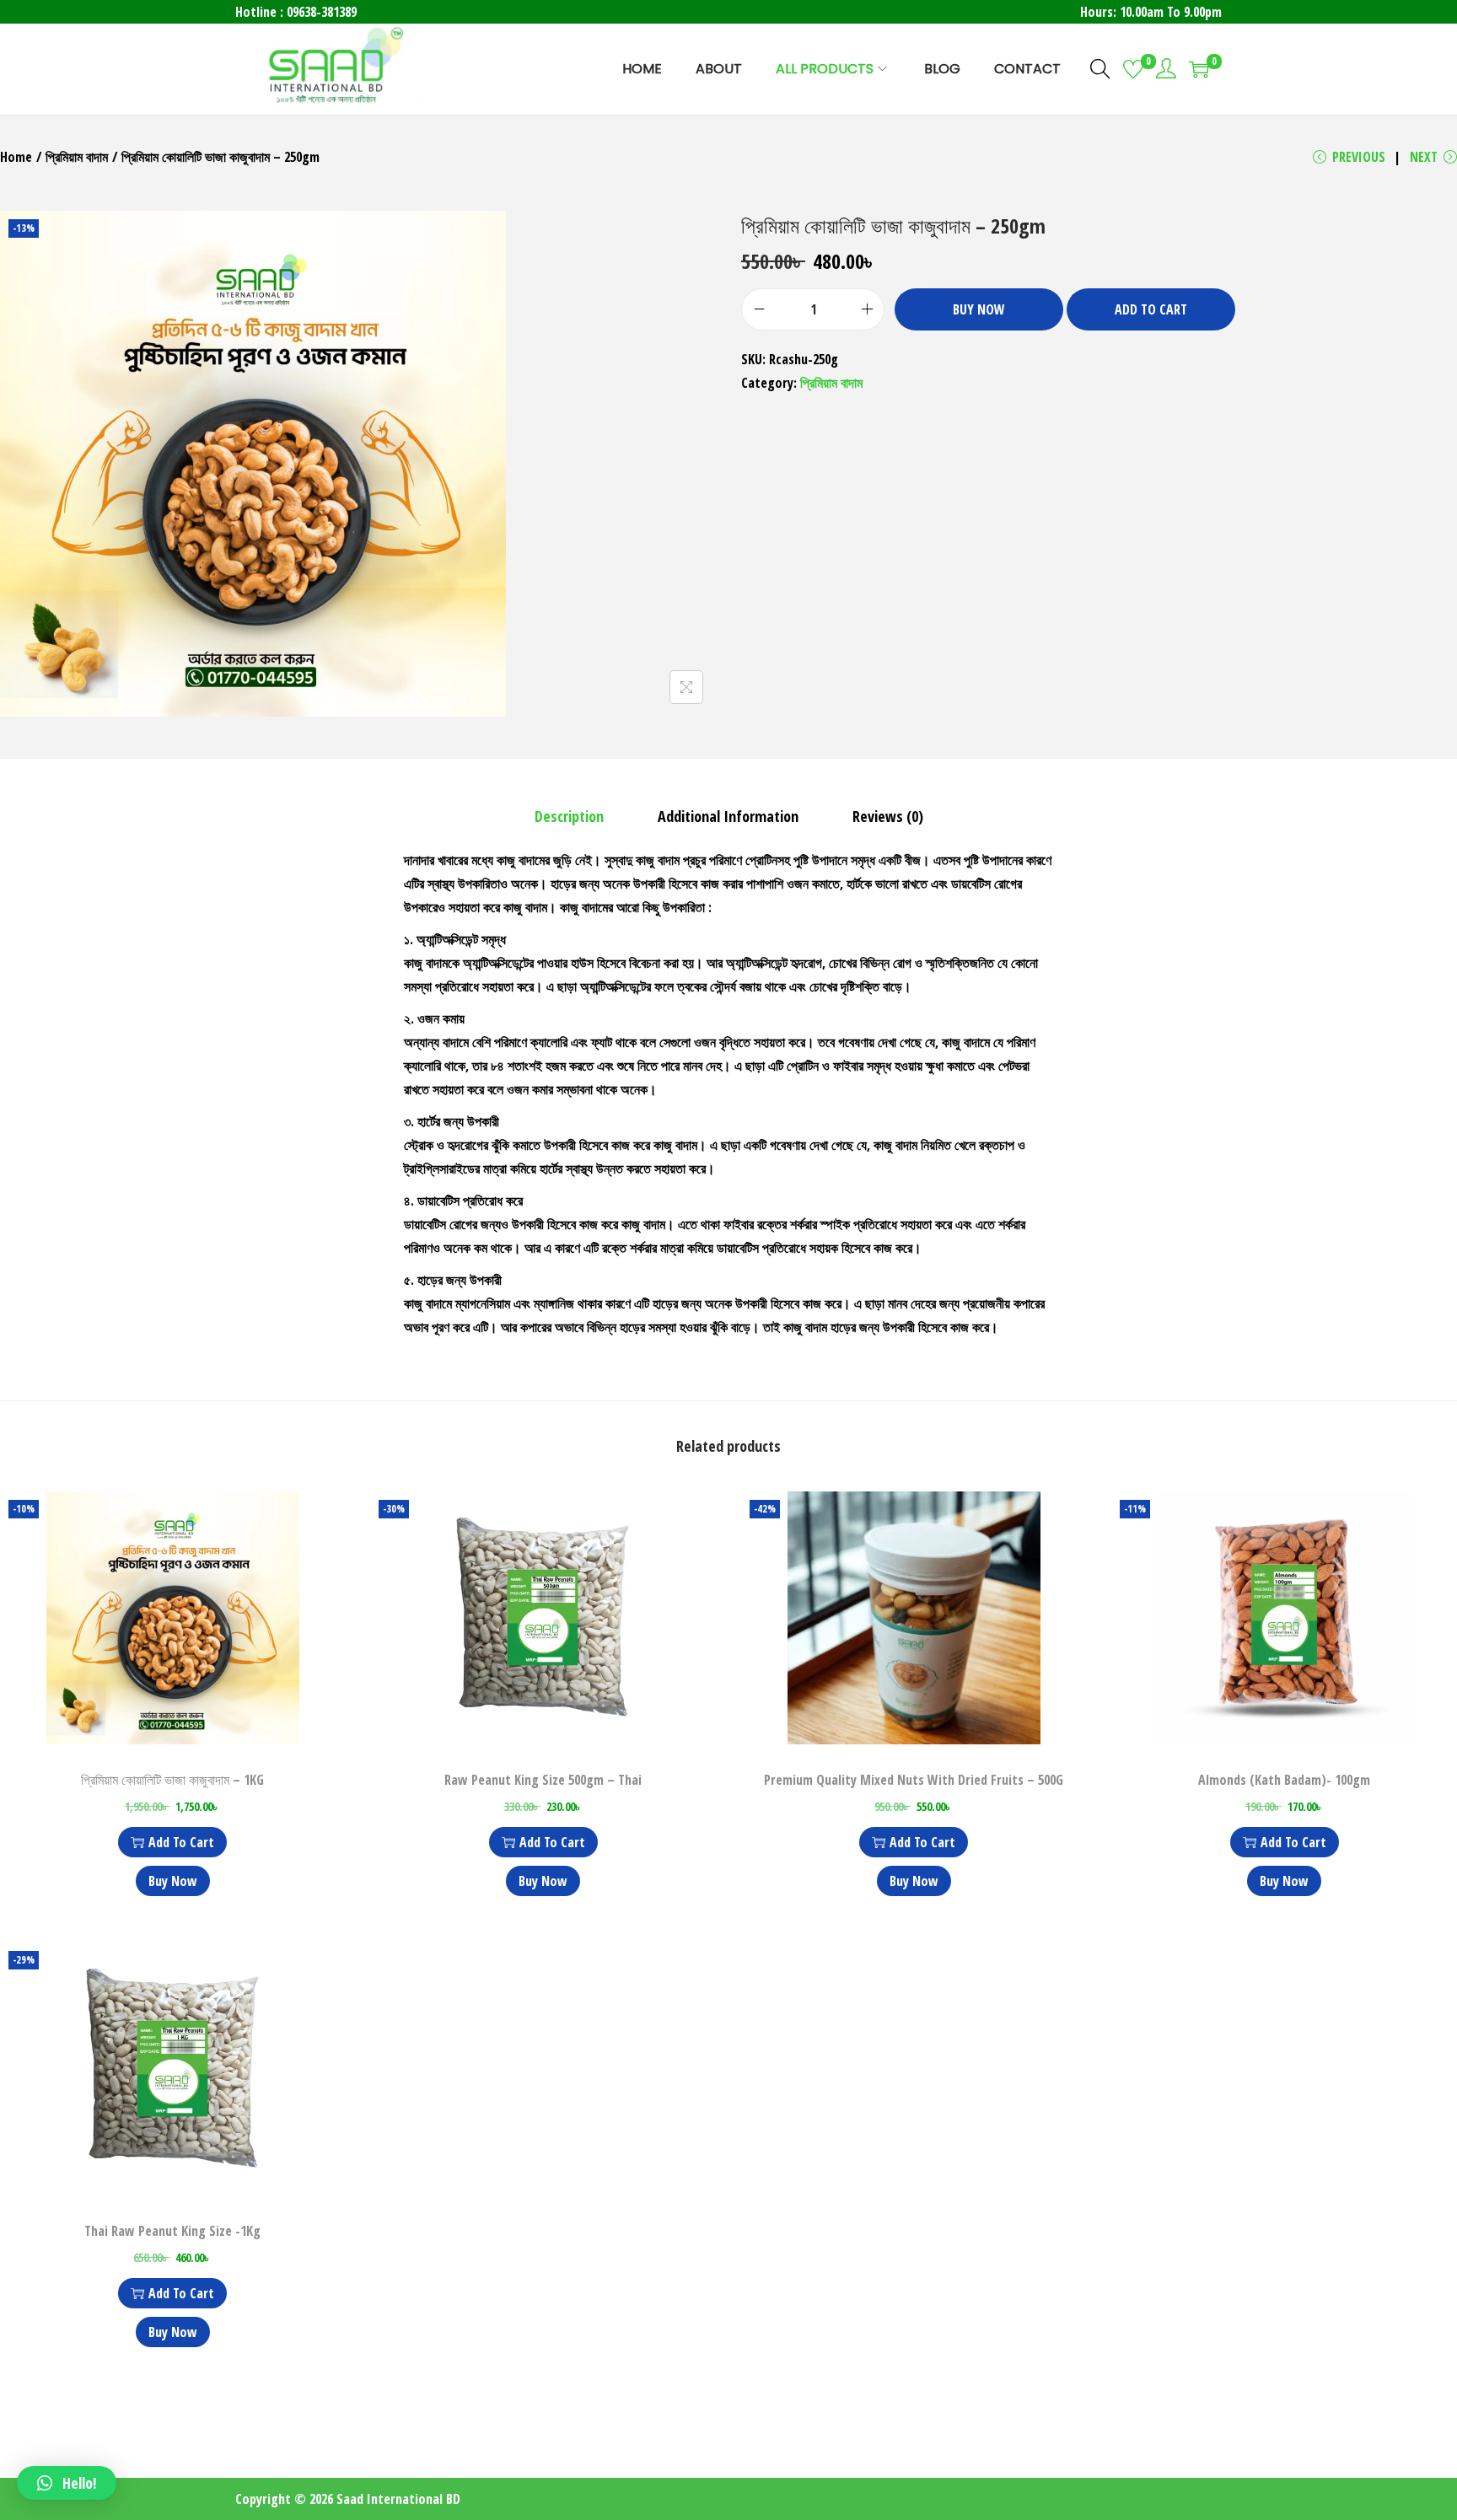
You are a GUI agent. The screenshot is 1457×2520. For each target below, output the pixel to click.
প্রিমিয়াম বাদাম (77, 157)
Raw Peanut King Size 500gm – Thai (543, 1780)
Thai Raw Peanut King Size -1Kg (172, 2231)
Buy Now (979, 309)
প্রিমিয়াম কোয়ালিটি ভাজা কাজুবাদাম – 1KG (172, 1780)
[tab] (569, 816)
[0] (1133, 69)
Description (569, 816)
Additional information (728, 816)
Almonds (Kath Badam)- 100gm (1284, 1780)
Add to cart (1151, 309)
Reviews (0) (888, 816)
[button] (67, 2483)
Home (16, 157)
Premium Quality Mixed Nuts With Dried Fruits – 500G (914, 1780)
